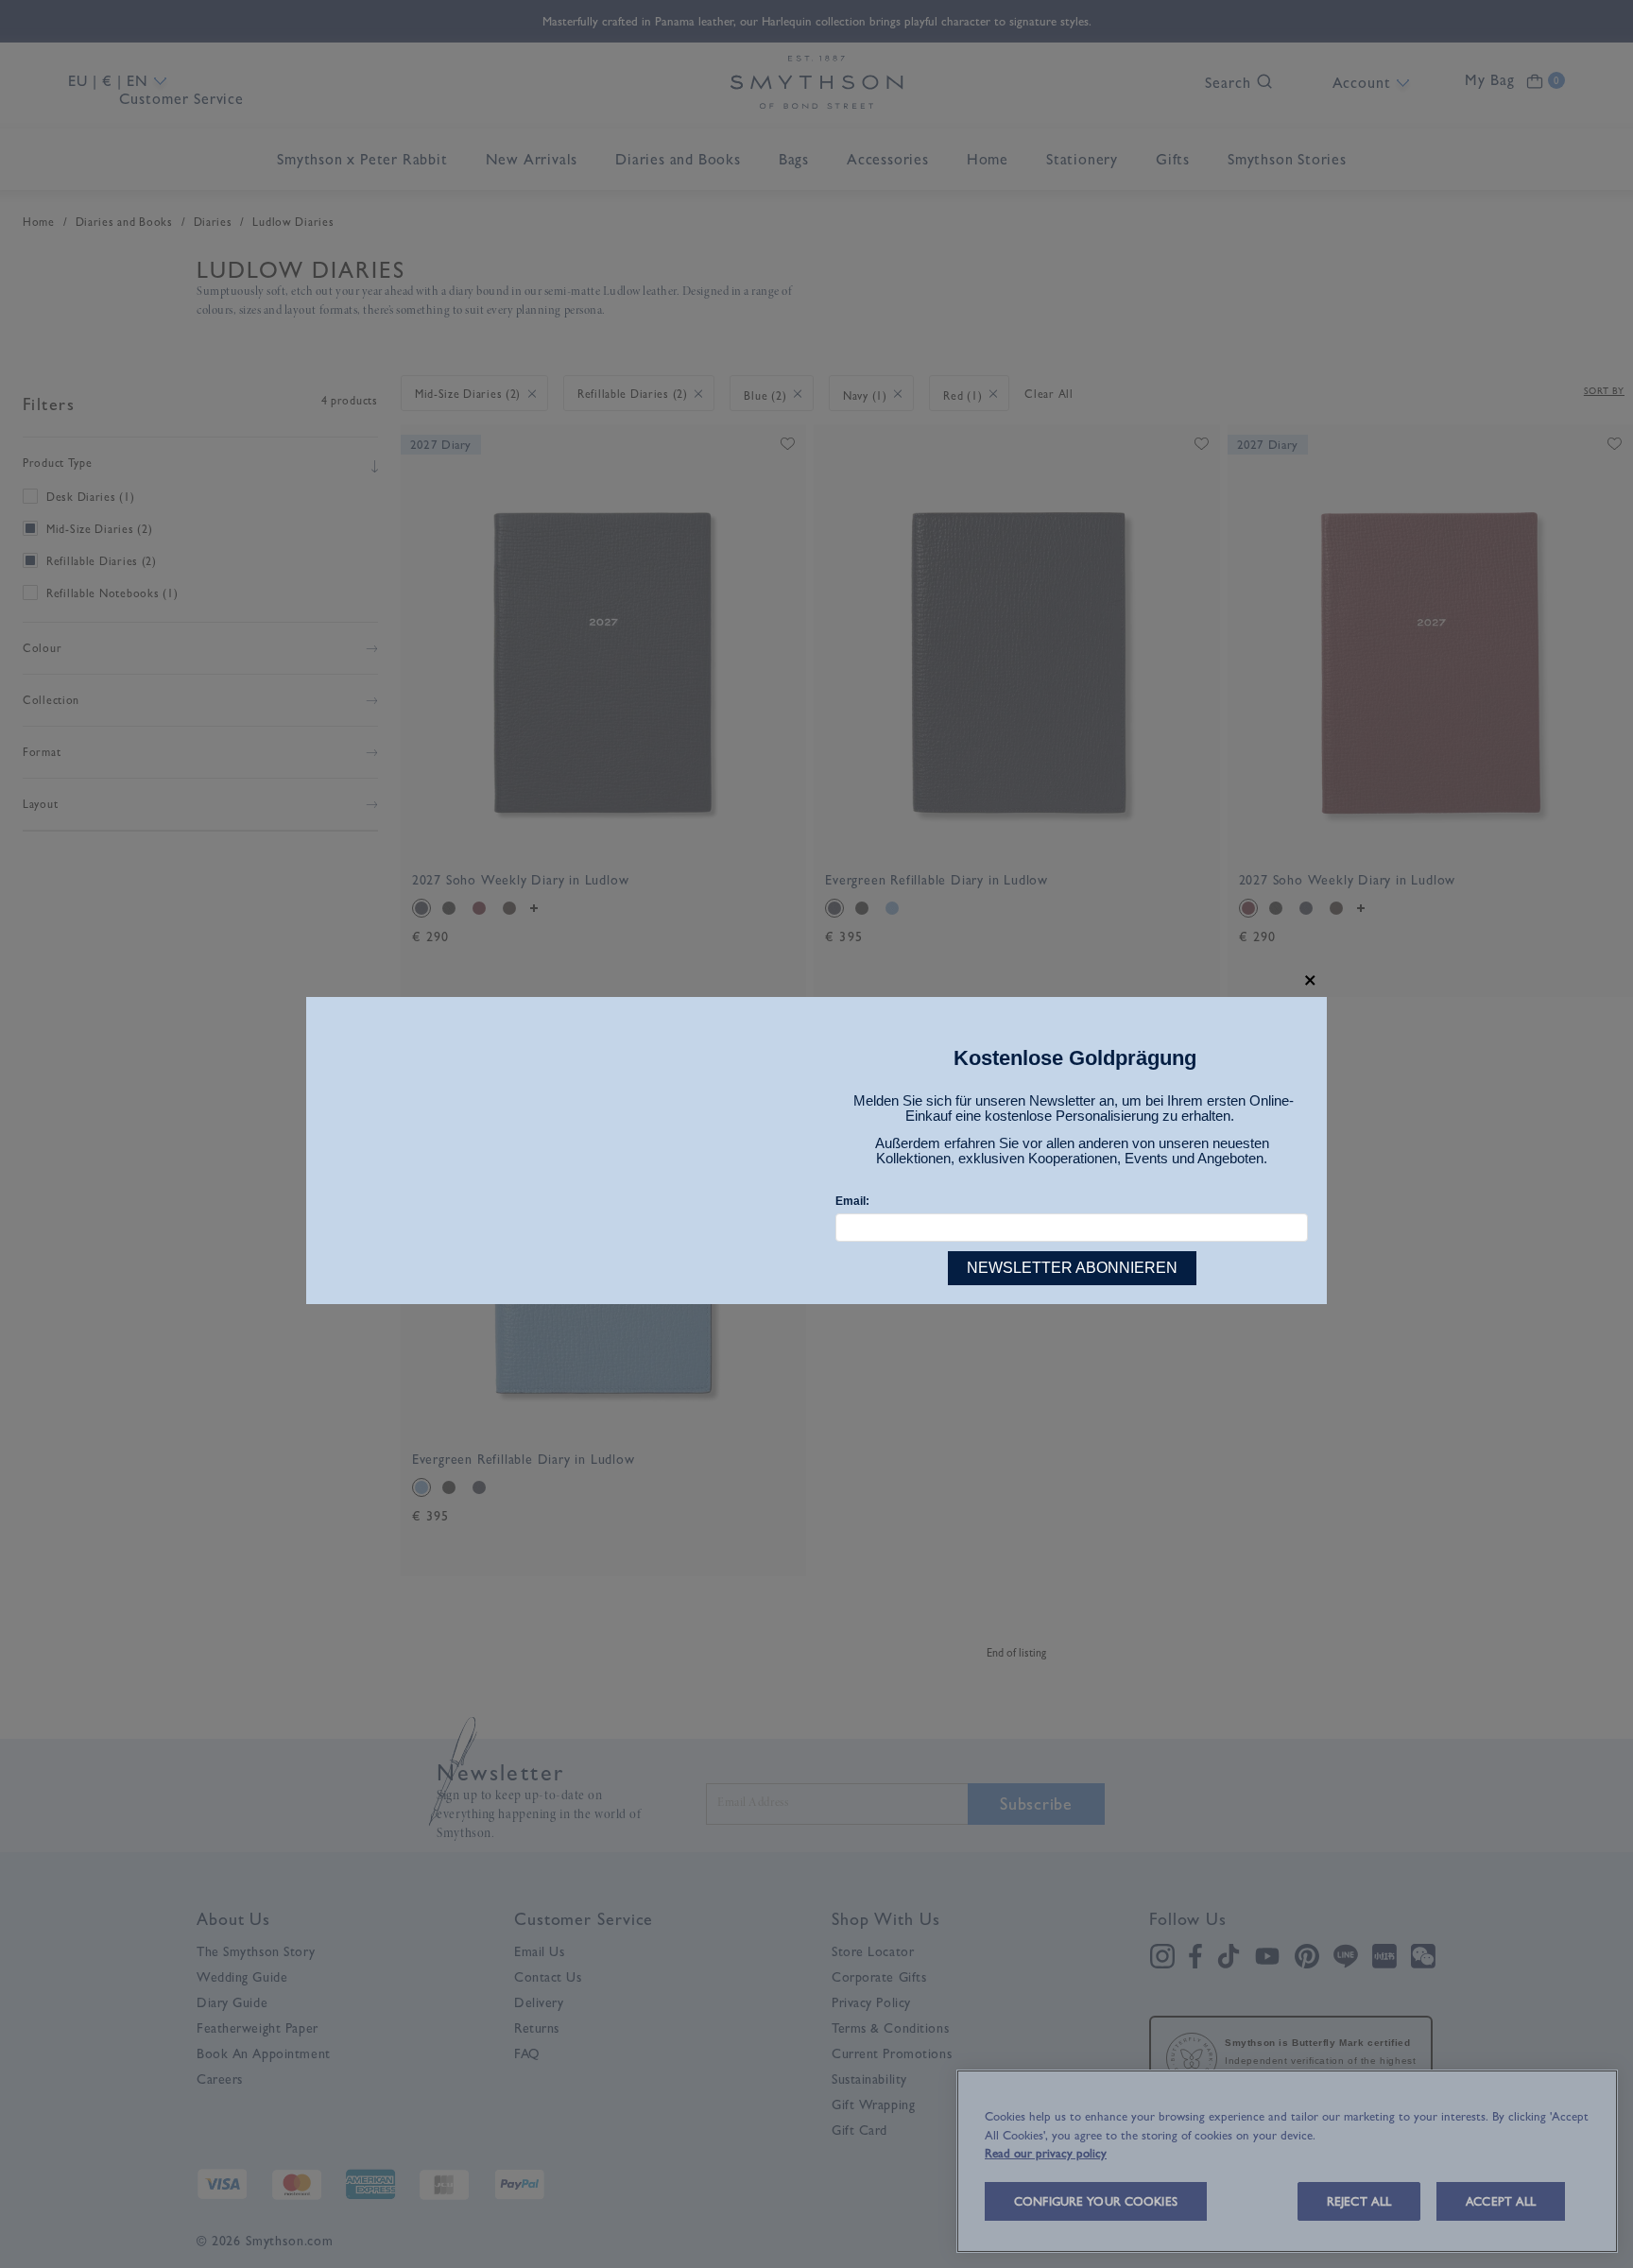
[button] (1310, 980)
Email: (852, 1201)
